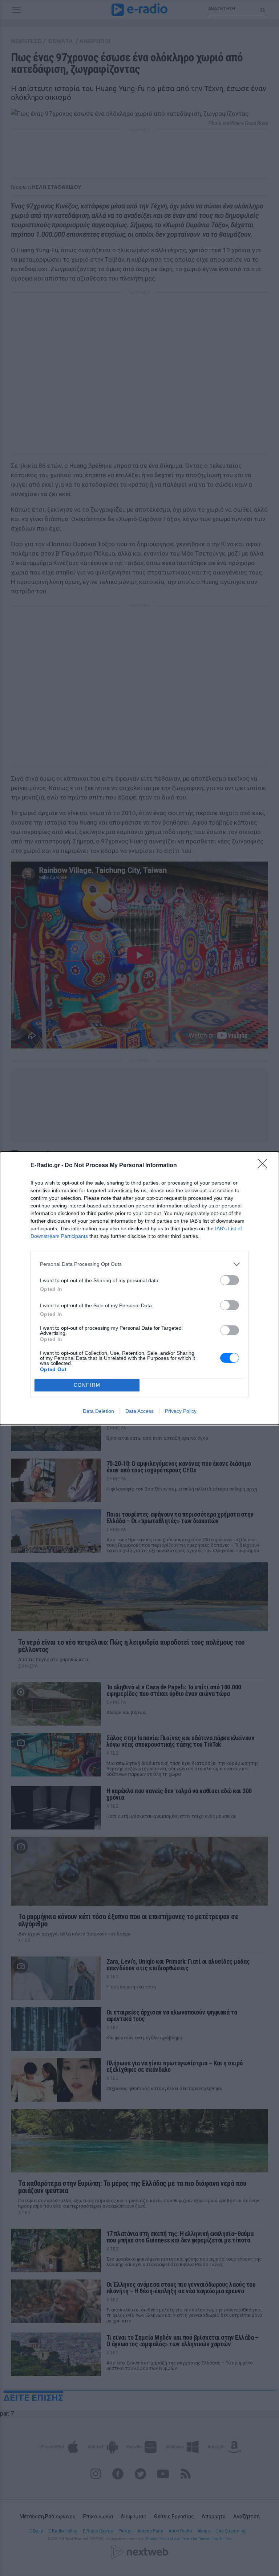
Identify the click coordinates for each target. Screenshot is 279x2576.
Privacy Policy (181, 1411)
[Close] (265, 1166)
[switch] (230, 1280)
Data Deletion (98, 1411)
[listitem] (139, 1264)
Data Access (139, 1411)
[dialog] (139, 1288)
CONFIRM (87, 1385)
